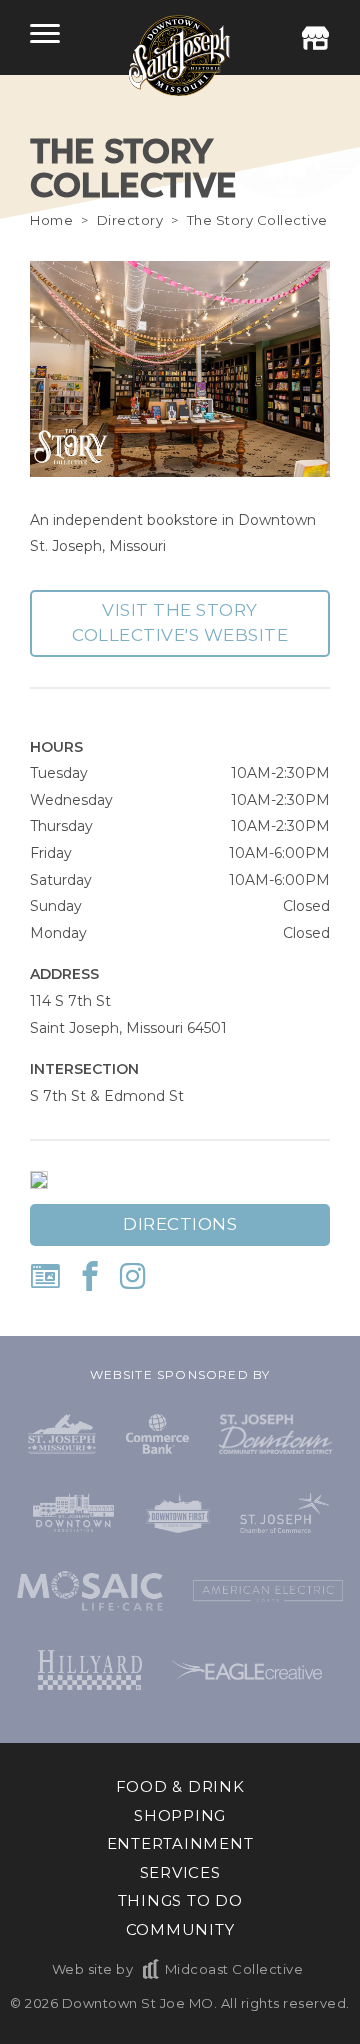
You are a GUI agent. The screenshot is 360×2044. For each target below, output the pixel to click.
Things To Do (180, 1900)
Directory (130, 220)
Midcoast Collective (234, 1969)
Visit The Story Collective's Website (180, 623)
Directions (180, 1224)
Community (180, 1929)
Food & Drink (180, 1786)
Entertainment (180, 1843)
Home (51, 220)
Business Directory (315, 38)
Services (180, 1872)
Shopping (180, 1815)
